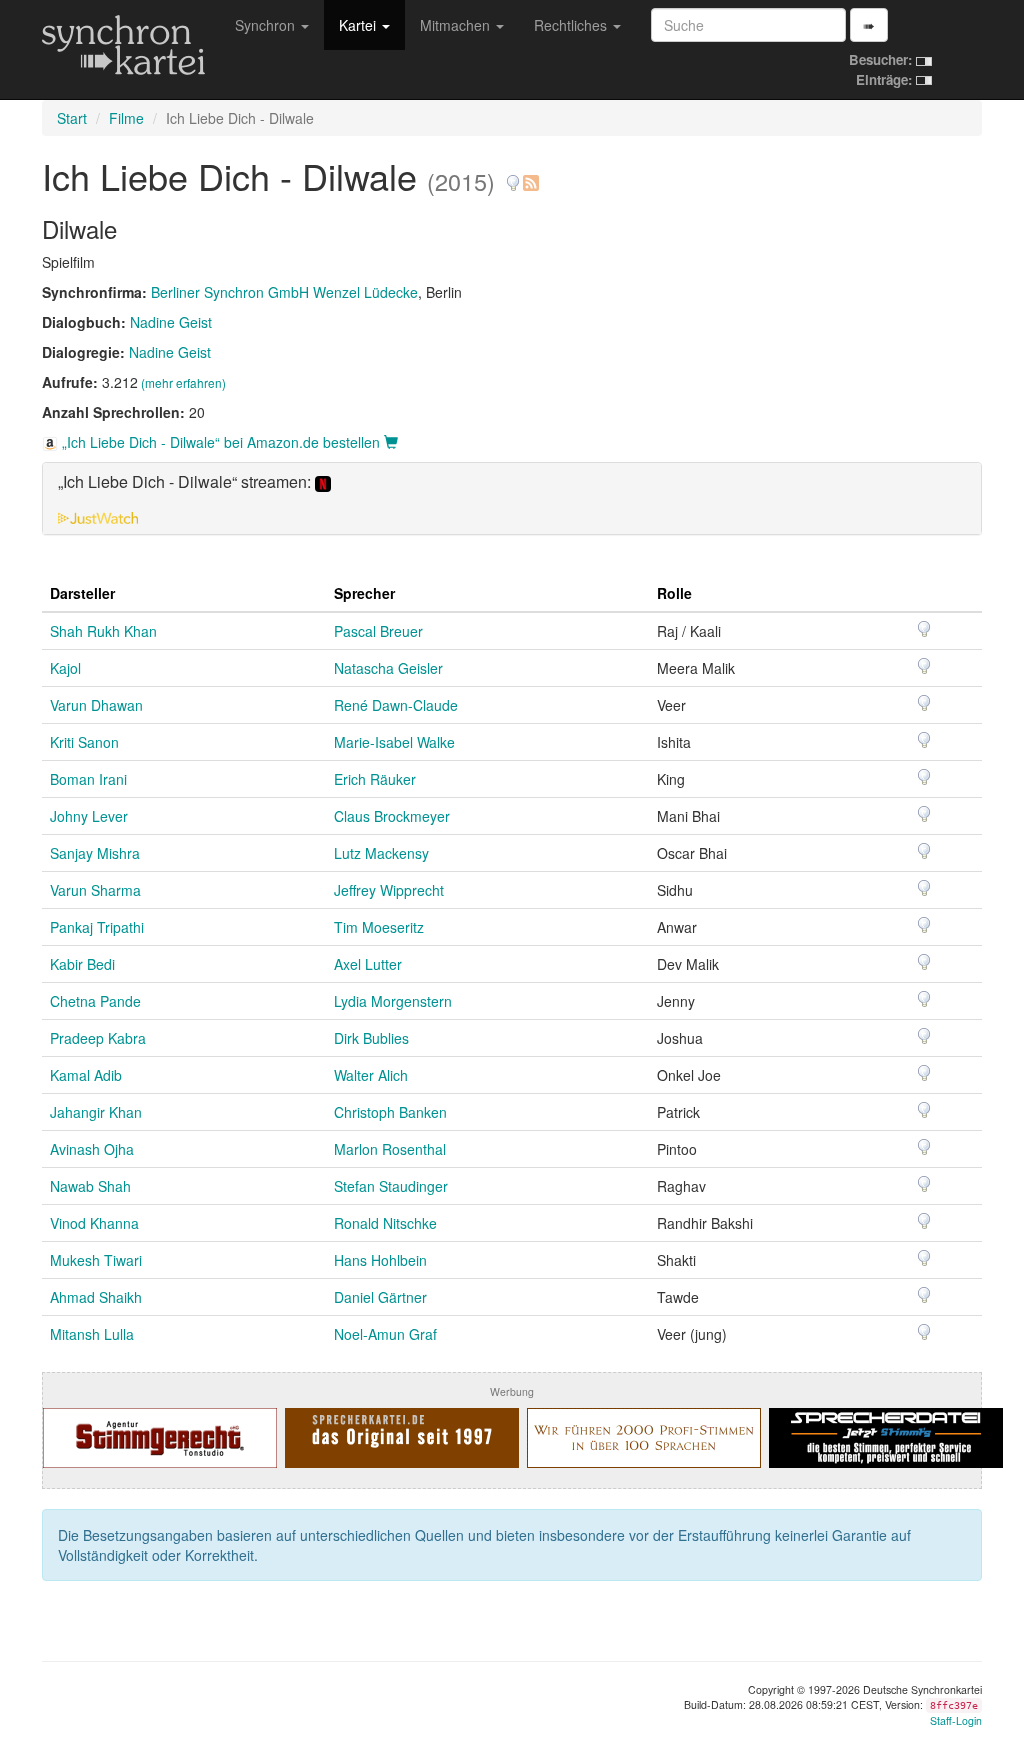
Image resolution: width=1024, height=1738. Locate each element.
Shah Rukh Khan (103, 631)
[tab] (512, 498)
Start (72, 118)
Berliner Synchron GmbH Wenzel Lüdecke (284, 292)
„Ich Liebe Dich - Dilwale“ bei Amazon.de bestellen (221, 442)
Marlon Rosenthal (390, 1149)
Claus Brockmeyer (392, 816)
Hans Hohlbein (380, 1260)
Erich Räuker (375, 779)
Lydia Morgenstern (393, 1001)
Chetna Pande (95, 1001)
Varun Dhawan (96, 705)
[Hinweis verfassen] (513, 175)
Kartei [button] (359, 25)
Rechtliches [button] (572, 25)
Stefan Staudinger (391, 1186)
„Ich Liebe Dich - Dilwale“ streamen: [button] (186, 482)
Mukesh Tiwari (96, 1260)
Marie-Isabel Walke (394, 742)
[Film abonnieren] (530, 175)
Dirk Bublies (371, 1038)
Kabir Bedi (82, 964)
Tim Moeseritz (379, 927)
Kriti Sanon (84, 742)
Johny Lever (89, 816)
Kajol (65, 668)
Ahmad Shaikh (96, 1297)
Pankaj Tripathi (97, 927)
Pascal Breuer (378, 631)
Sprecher (364, 593)
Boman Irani (88, 779)
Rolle (674, 593)
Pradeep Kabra (98, 1038)
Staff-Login (956, 1720)
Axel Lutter (368, 964)
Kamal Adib (86, 1075)
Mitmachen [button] (457, 25)
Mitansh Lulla (92, 1334)
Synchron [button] (267, 25)
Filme (126, 118)
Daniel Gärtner (380, 1297)
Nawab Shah (90, 1186)
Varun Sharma (95, 890)
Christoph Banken (390, 1112)
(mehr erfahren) (183, 382)
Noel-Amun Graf (385, 1334)
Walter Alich (371, 1075)
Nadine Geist (171, 322)
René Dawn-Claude (396, 705)
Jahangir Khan (96, 1112)
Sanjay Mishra (95, 853)
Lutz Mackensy (381, 853)
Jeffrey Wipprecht (389, 890)
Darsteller (82, 593)
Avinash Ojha (92, 1149)
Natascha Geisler (388, 668)
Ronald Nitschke (385, 1223)
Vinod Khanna (94, 1223)
